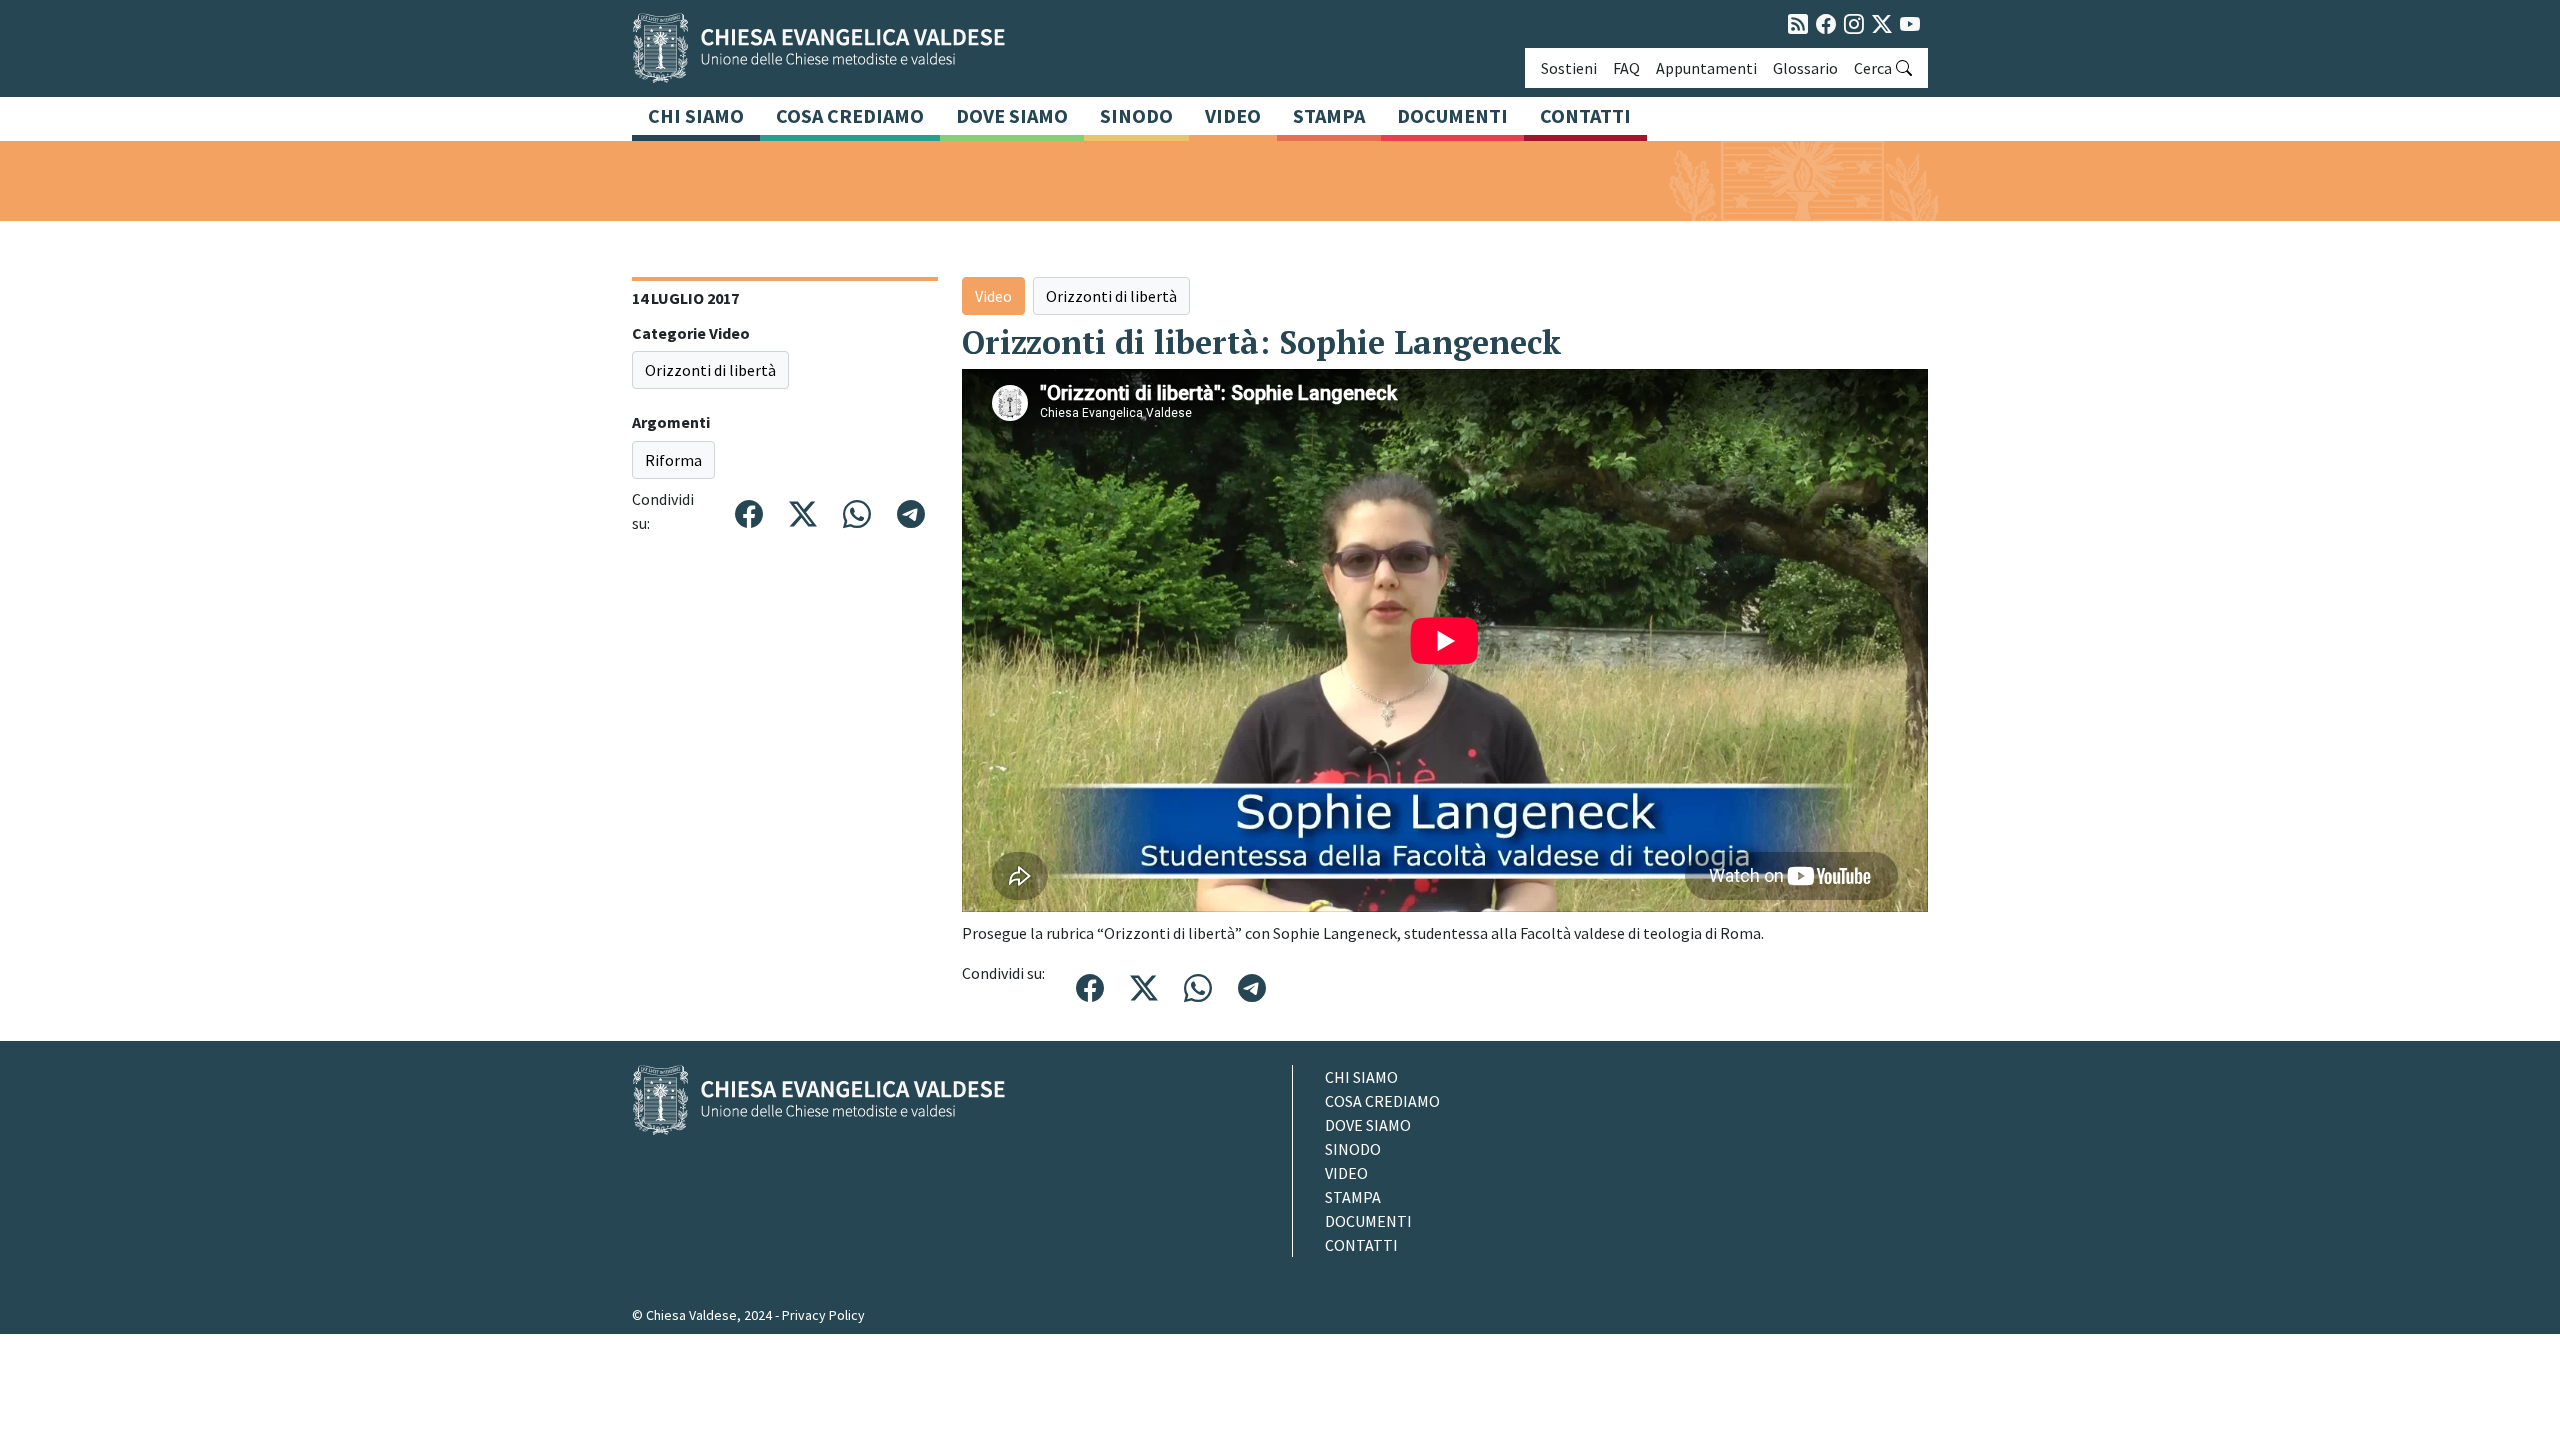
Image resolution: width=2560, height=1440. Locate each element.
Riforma (673, 460)
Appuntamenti (1706, 68)
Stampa (1329, 115)
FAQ (1626, 68)
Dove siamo (1012, 115)
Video (1233, 115)
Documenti (1452, 115)
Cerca (1873, 68)
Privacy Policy (823, 1315)
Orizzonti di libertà (710, 370)
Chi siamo (696, 115)
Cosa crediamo (850, 115)
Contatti (1585, 115)
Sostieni (1569, 68)
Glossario (1805, 68)
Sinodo (1136, 115)
